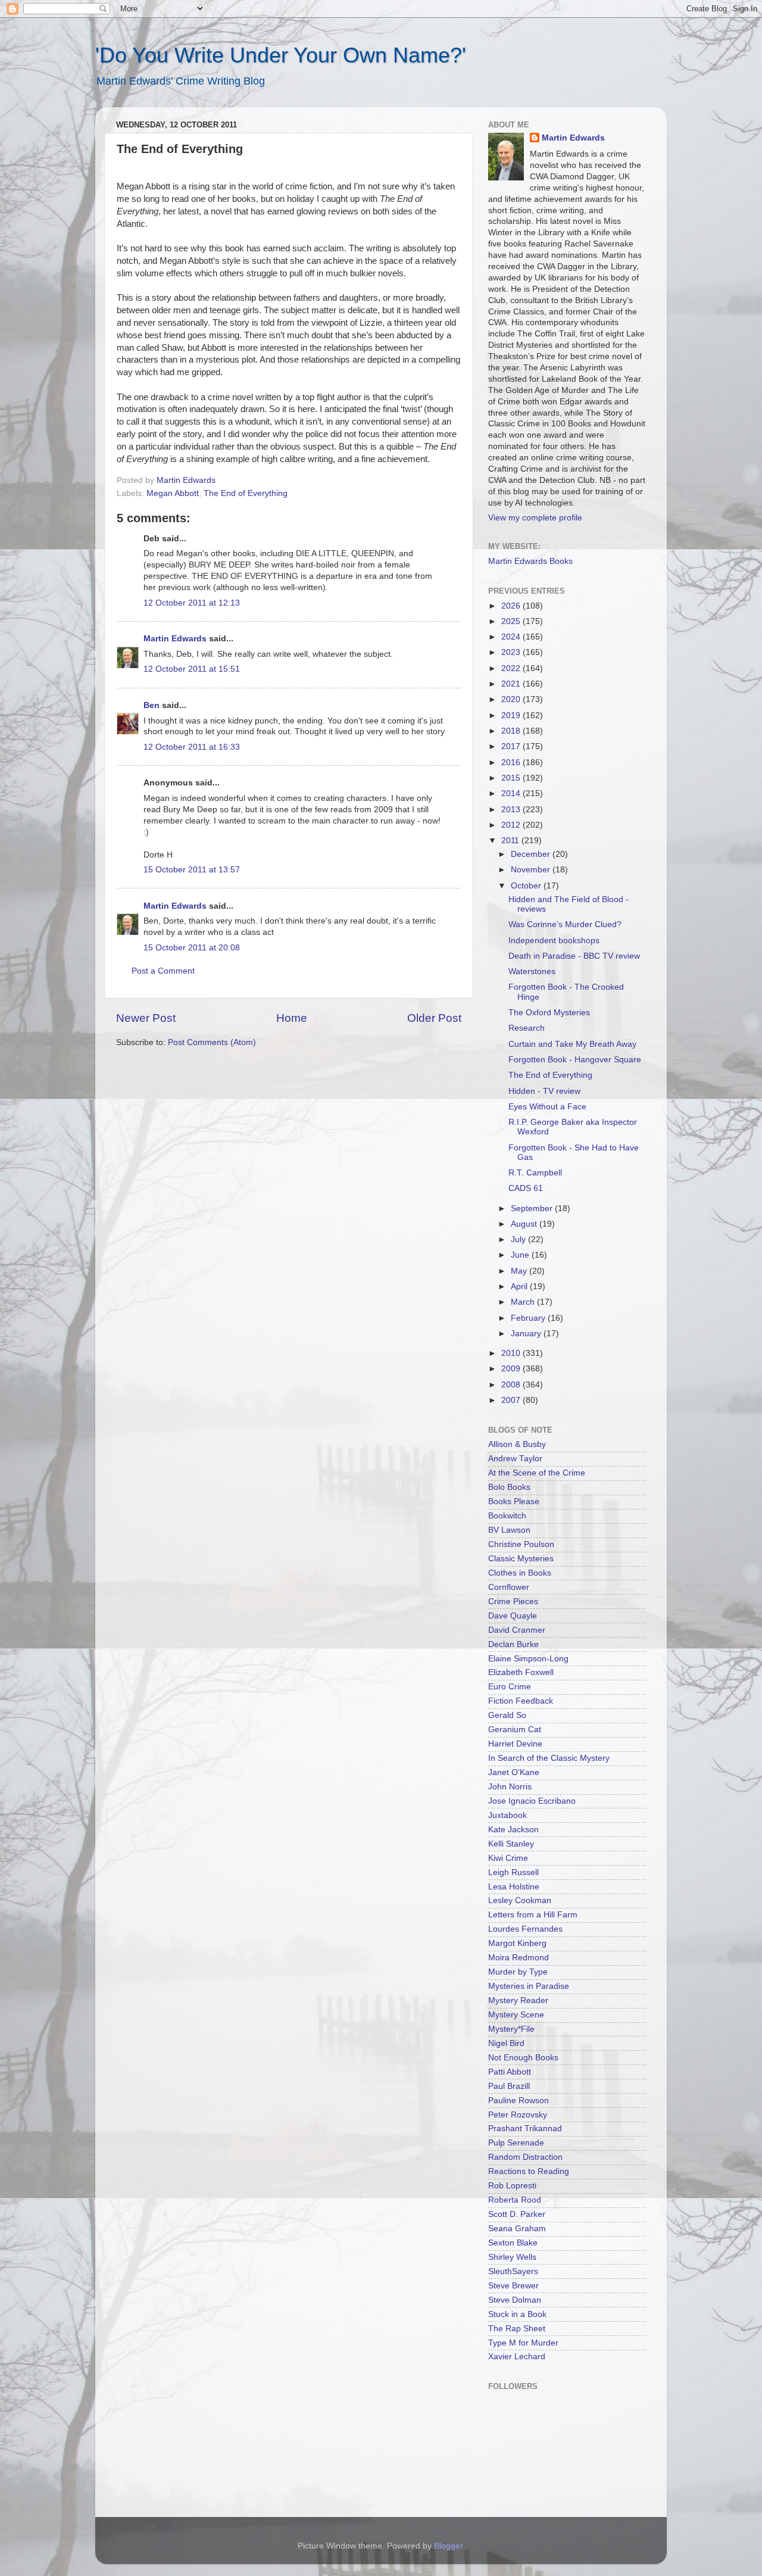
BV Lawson (509, 1530)
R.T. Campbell (535, 1173)
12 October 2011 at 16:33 (192, 747)
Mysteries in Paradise (529, 1986)
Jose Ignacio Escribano (532, 1801)
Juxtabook (508, 1815)
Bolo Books (509, 1487)
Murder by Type (518, 1972)
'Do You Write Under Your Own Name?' (281, 55)
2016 (512, 762)
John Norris (510, 1787)
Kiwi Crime (508, 1858)
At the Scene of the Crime (537, 1473)
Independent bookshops (554, 941)
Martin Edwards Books (530, 561)
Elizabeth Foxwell (521, 1672)
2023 (512, 652)
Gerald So (507, 1715)
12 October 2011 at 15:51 (192, 669)
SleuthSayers (513, 2271)
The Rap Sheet (517, 2329)
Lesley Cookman (520, 1900)
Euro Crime (510, 1687)
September (533, 1209)
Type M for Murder (523, 2343)
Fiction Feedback (521, 1701)
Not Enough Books (523, 2058)
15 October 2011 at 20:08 (192, 948)
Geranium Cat (515, 1730)
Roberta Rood (515, 2200)
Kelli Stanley (511, 1844)
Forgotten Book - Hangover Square (575, 1060)
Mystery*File (511, 2029)
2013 (512, 810)
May (520, 1271)
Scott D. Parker (517, 2214)
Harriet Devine (515, 1744)
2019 (512, 715)
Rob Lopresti (512, 2186)
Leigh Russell (513, 1872)
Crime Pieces (513, 1602)
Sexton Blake (513, 2243)
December (532, 854)
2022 (512, 668)
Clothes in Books (520, 1573)
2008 (512, 1385)
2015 (512, 778)
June (521, 1255)
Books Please (514, 1501)
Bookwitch (507, 1516)
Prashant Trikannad (525, 2129)
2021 (512, 684)
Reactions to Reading (529, 2171)
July (519, 1239)
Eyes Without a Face (547, 1107)
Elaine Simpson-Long (528, 1659)
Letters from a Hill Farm (533, 1915)
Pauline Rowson (519, 2101)
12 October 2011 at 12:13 (192, 603)
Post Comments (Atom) (212, 1042)
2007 (512, 1400)
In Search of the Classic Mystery (549, 1758)
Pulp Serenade (516, 2143)
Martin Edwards (175, 639)
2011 (511, 841)
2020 (512, 699)
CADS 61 (526, 1188)
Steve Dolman (515, 2300)
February (529, 1318)
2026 (512, 606)
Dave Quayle (513, 1616)
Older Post (434, 1018)
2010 (512, 1353)
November (532, 870)
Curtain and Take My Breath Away (572, 1044)
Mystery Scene (516, 2015)
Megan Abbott (173, 493)
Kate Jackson (513, 1830)
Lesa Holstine (514, 1887)
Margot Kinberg (517, 1943)
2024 (512, 637)
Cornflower (509, 1587)
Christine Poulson (521, 1544)
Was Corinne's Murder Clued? (565, 924)
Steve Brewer (513, 2286)
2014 (512, 793)
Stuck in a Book (517, 2314)
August (525, 1224)
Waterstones (532, 972)
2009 (512, 1369)
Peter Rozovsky (518, 2115)
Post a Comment (163, 971)
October (527, 886)
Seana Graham (517, 2229)
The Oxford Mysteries (549, 1013)
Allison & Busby (517, 1444)
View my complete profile (535, 518)
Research (527, 1028)
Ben (152, 705)
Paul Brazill (509, 2086)
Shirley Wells (512, 2257)
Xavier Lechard (517, 2357)
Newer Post (146, 1018)
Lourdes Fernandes (525, 1929)
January (527, 1334)
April (520, 1287)
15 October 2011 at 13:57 (192, 870)
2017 (512, 746)
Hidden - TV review (544, 1091)
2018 (512, 731)
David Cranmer (517, 1630)
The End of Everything (246, 493)
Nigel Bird (506, 2043)
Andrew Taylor (515, 1459)
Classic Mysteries (521, 1559)
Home (292, 1018)
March (524, 1302)
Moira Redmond (519, 1958)
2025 (512, 621)
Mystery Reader (518, 2000)
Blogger (448, 2546)
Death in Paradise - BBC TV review (574, 956)
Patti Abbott (510, 2072)
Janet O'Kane (514, 1772)
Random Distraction (525, 2157)
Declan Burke (513, 1644)
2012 (512, 825)
